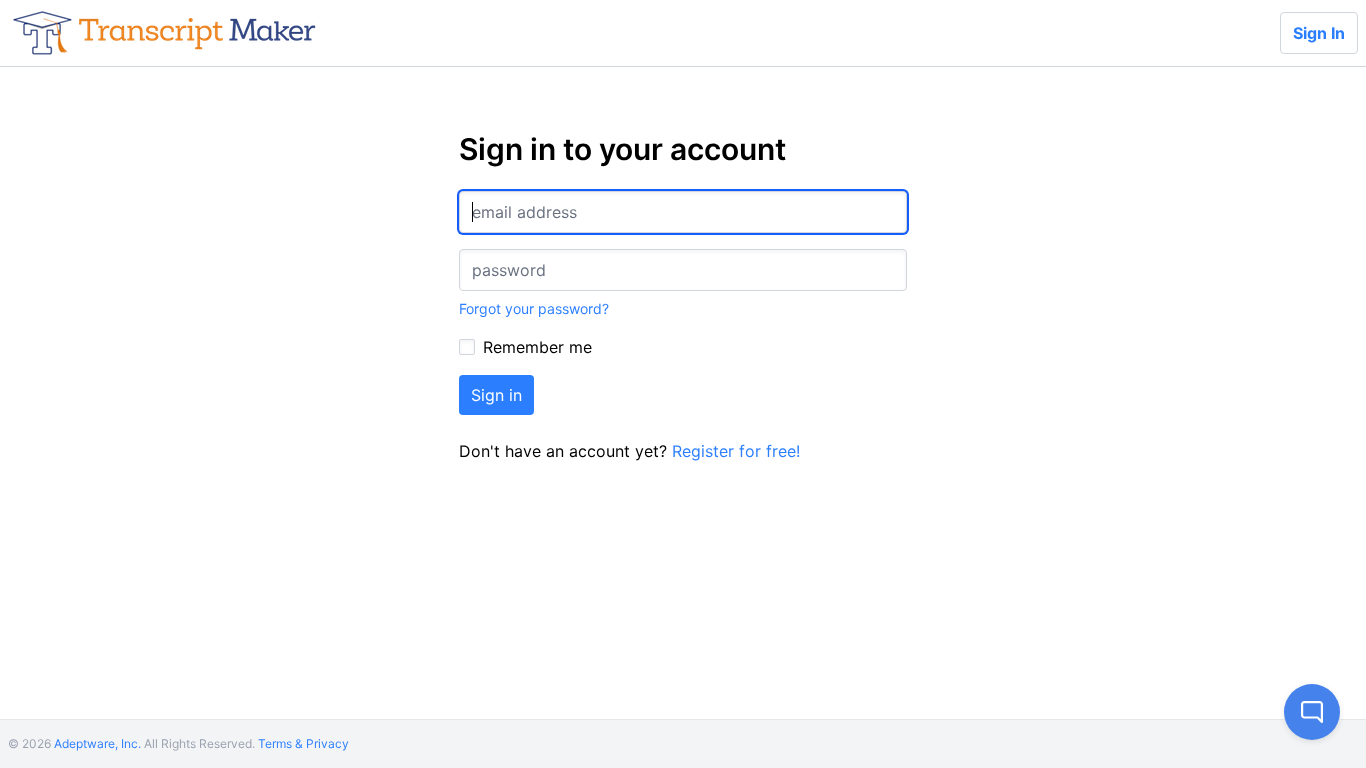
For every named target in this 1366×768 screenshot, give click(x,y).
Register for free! (736, 451)
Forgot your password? (534, 308)
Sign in (496, 395)
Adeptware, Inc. (97, 743)
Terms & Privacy (303, 743)
